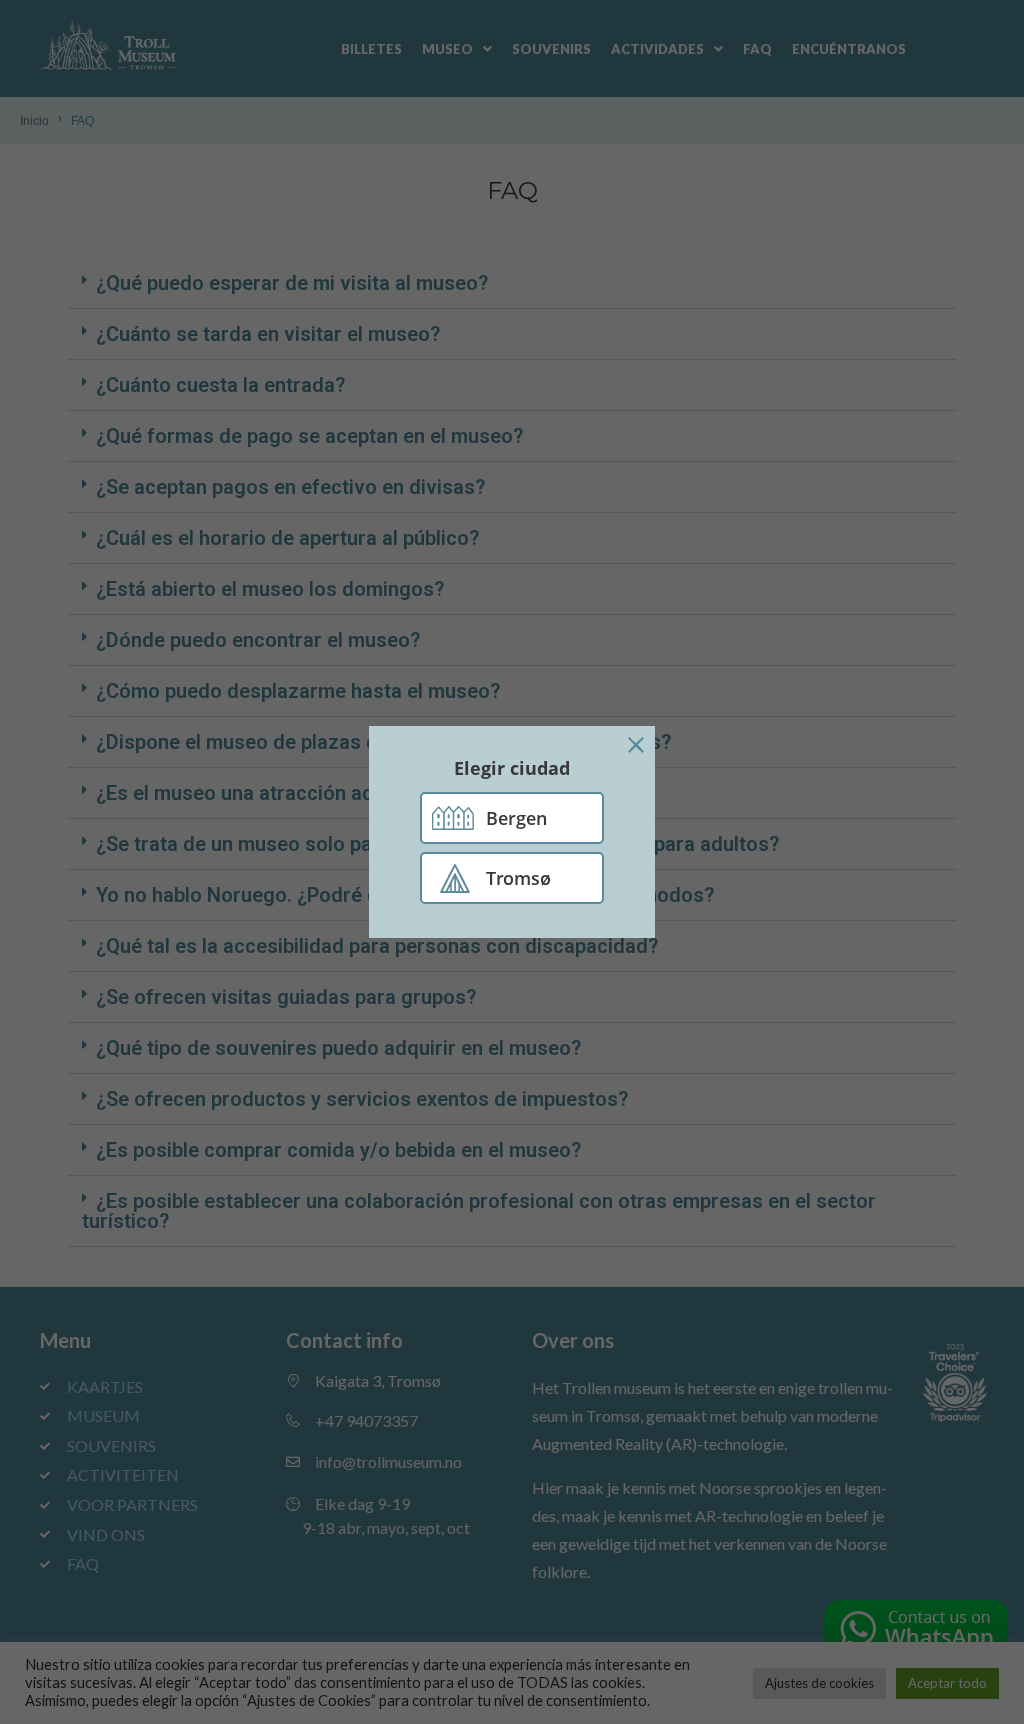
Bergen (516, 818)
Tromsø (518, 878)
